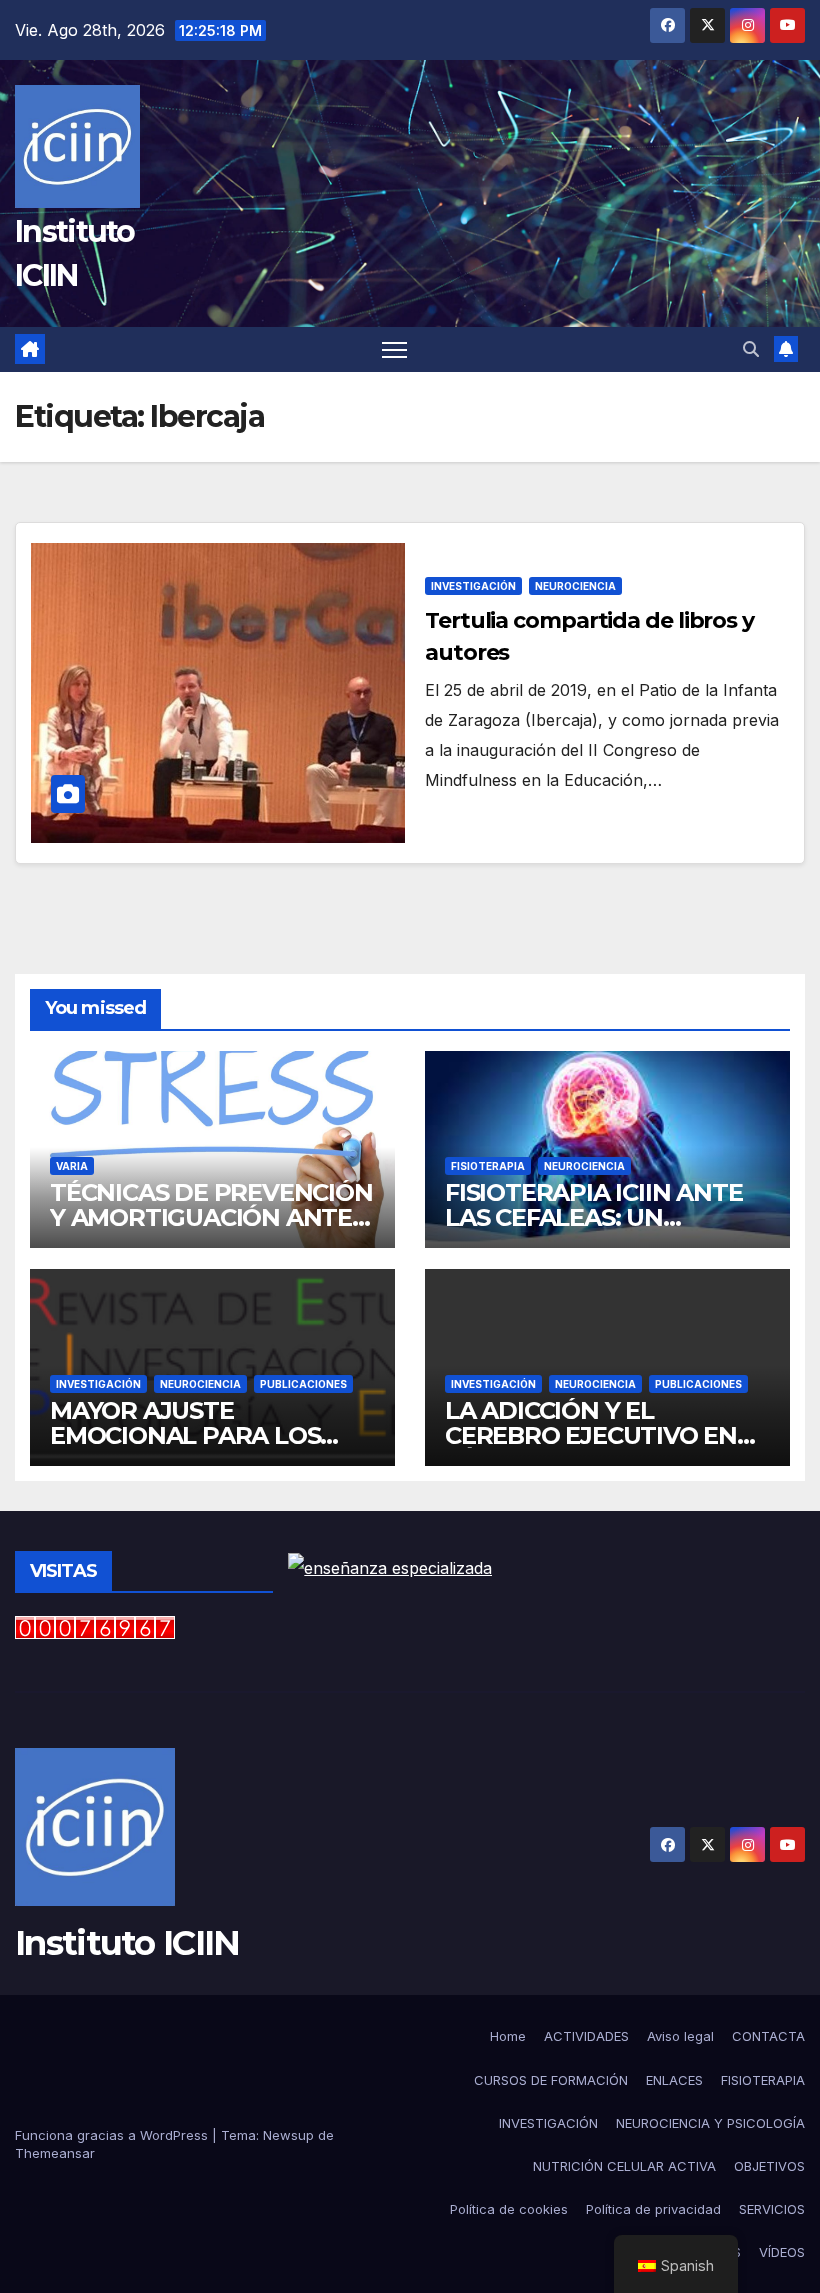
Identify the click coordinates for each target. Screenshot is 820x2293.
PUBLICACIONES (303, 1384)
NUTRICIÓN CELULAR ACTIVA (624, 2166)
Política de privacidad (653, 2209)
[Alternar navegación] (394, 349)
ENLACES (674, 2080)
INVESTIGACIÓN (473, 586)
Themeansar (55, 2153)
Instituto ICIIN (127, 1943)
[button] (751, 349)
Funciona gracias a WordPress (113, 2135)
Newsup (288, 2135)
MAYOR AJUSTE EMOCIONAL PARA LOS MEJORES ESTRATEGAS (187, 1435)
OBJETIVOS (769, 2166)
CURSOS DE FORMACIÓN (551, 2080)
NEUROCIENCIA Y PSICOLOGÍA (710, 2123)
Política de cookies (509, 2209)
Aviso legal (680, 2036)
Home (508, 2036)
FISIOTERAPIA (488, 1166)
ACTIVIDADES (586, 2036)
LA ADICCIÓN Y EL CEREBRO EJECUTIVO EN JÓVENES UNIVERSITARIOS (602, 1435)
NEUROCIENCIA (575, 586)
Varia (72, 1166)
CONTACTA (768, 2036)
